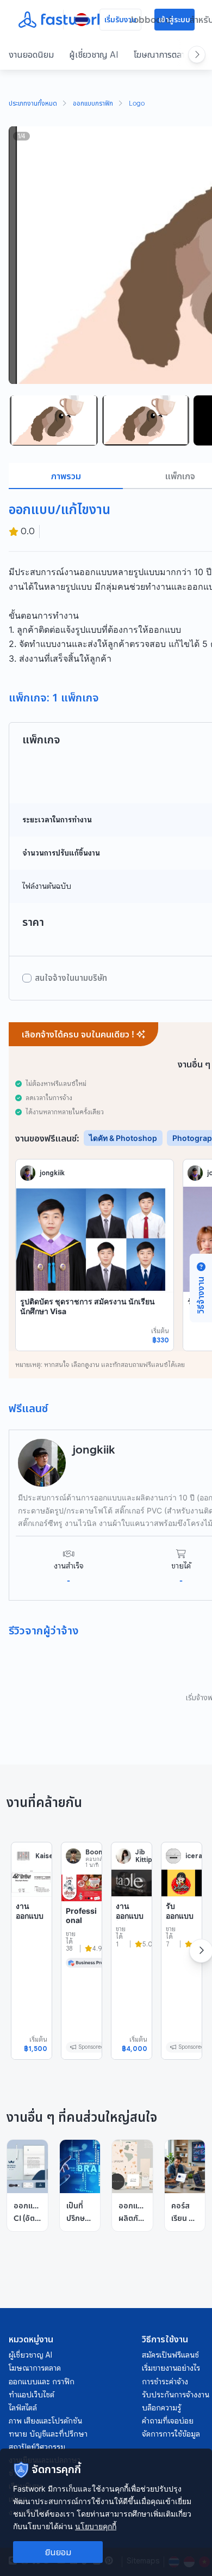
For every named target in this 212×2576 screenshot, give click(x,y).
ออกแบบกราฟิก (93, 104)
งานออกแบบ (30, 1911)
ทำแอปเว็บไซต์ (32, 2395)
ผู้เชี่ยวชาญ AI (94, 54)
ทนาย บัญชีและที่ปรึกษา (48, 2434)
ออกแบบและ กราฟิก (42, 2382)
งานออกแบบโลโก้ (130, 1915)
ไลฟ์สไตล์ (23, 2408)
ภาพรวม (66, 476)
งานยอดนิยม (31, 54)
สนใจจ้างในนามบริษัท (71, 978)
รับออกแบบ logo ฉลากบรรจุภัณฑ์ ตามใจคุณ (180, 1939)
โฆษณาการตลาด (162, 54)
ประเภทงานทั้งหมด (33, 104)
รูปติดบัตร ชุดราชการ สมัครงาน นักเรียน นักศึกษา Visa (88, 1306)
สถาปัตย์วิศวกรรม (37, 2447)
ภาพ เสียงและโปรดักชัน (45, 2421)
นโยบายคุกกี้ (96, 2526)
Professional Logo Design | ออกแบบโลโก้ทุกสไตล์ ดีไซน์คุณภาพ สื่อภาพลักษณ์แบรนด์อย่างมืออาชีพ (81, 1973)
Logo (137, 104)
